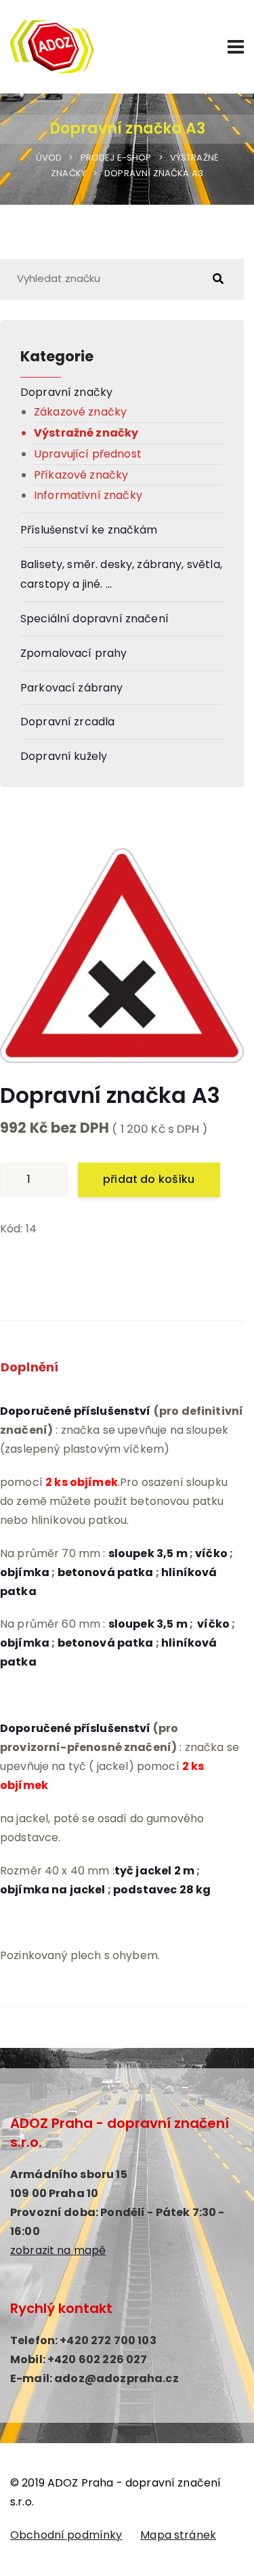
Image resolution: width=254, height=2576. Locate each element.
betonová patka (106, 1572)
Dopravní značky (66, 392)
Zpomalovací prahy (74, 653)
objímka (25, 1572)
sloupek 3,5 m (148, 1553)
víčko (211, 1553)
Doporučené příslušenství (76, 1728)
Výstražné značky (86, 433)
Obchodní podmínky (66, 2535)
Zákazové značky (80, 412)
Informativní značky (88, 495)
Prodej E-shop (116, 158)
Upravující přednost (88, 454)
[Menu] (236, 47)
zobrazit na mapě (58, 2250)
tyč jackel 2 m (154, 1871)
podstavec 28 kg (162, 1890)
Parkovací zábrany (72, 688)
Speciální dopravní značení (94, 619)
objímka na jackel (53, 1890)
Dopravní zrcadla (67, 722)
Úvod (49, 158)
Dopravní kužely (64, 756)
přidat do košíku (149, 1179)
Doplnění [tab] (29, 1367)
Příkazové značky (81, 475)
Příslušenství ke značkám (89, 530)
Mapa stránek (178, 2535)
